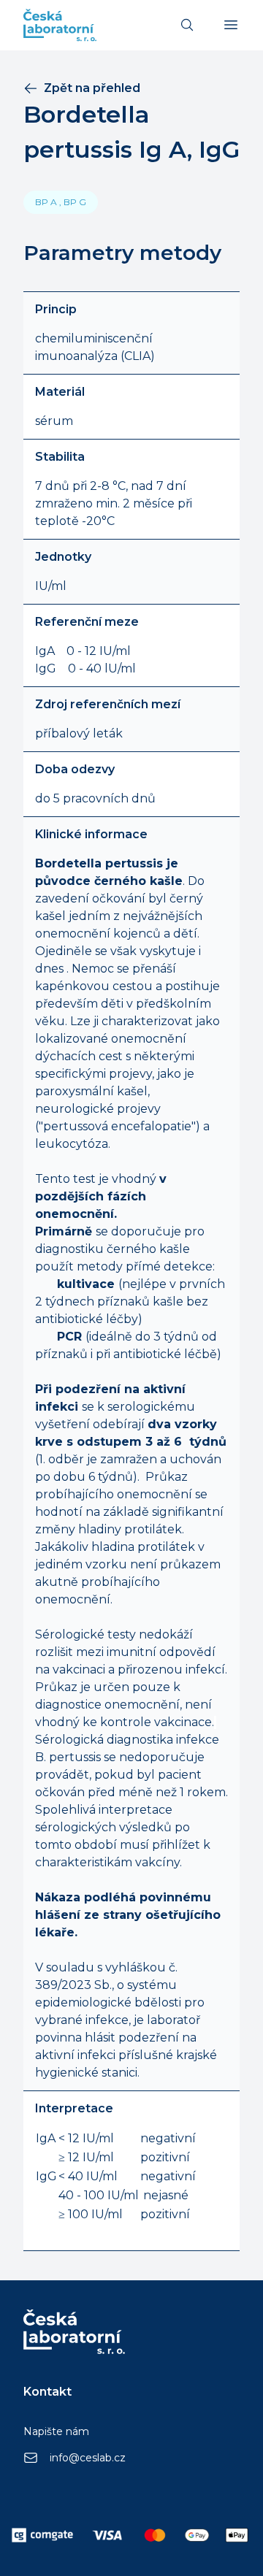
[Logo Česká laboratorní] (60, 25)
